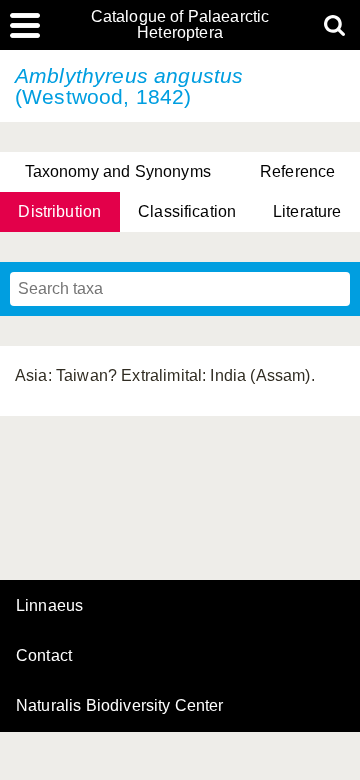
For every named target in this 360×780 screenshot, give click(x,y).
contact (44, 655)
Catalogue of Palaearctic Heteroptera (180, 25)
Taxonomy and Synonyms (118, 171)
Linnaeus (49, 606)
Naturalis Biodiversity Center (120, 706)
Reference (297, 171)
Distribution (59, 211)
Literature (307, 211)
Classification (187, 211)
